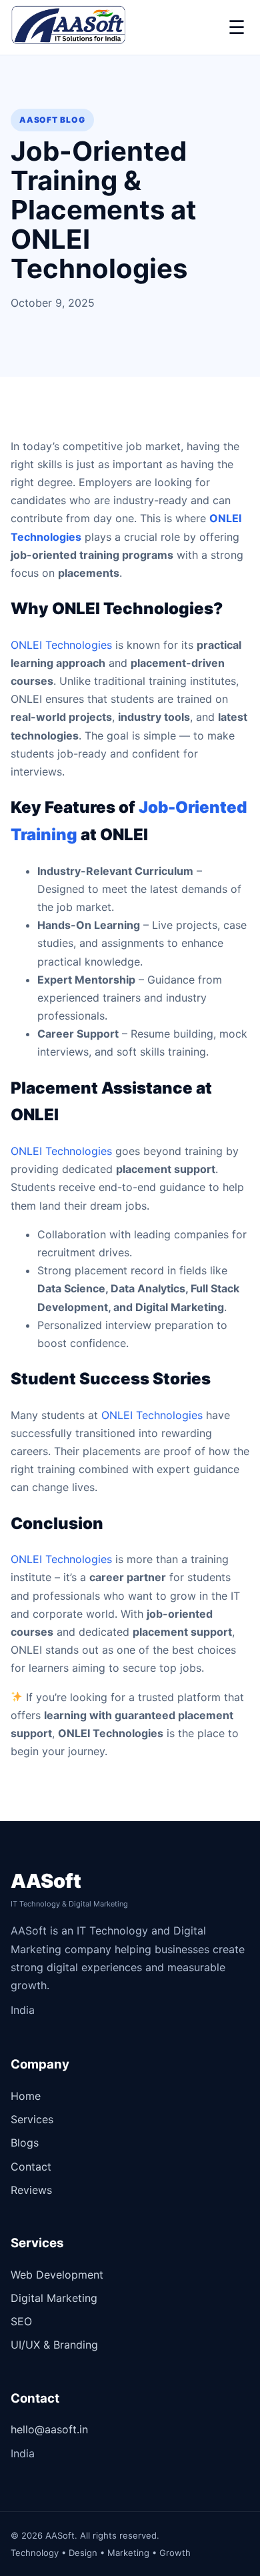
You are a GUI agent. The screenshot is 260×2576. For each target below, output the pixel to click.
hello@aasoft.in (49, 2429)
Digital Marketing (54, 2298)
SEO (21, 2321)
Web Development (57, 2275)
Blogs (25, 2143)
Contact (31, 2167)
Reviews (31, 2190)
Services (32, 2119)
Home (26, 2096)
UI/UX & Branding (54, 2345)
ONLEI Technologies (61, 645)
